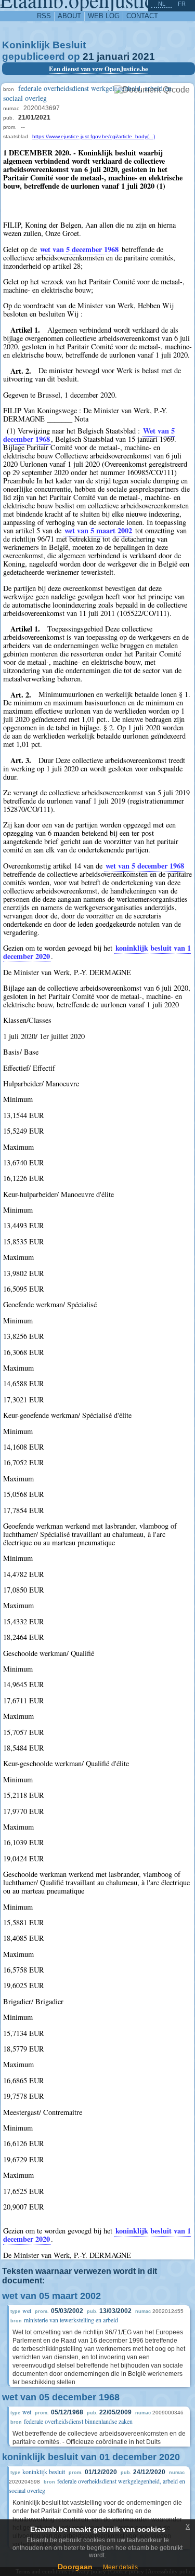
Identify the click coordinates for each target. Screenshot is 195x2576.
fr (182, 4)
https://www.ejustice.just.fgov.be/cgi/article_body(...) (94, 136)
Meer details (120, 2567)
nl (162, 4)
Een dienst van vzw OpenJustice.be (99, 69)
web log (104, 16)
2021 (144, 56)
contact (142, 16)
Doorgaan (75, 2567)
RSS (44, 16)
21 (88, 56)
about (69, 16)
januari (113, 56)
